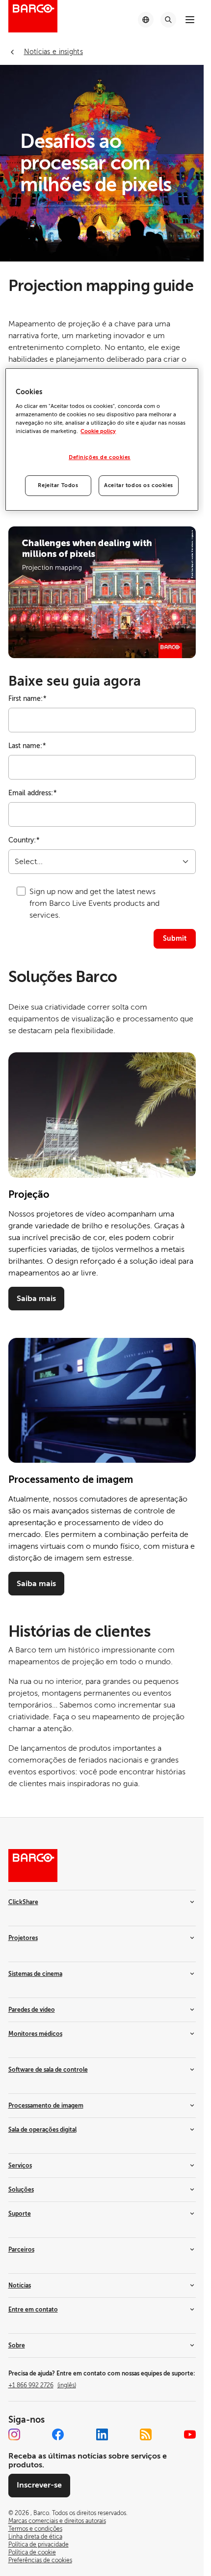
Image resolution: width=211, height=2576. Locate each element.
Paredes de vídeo (32, 2010)
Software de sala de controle (48, 2070)
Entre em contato (33, 2310)
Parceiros (21, 2250)
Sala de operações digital (42, 2130)
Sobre (17, 2345)
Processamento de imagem (46, 2106)
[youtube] (190, 2434)
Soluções (21, 2190)
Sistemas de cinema (35, 1974)
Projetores (23, 1938)
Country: (24, 840)
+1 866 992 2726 (42, 2385)
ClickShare (23, 1902)
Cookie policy (98, 431)
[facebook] (58, 2434)
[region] (102, 439)
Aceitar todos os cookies (139, 485)
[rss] (146, 2434)
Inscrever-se (39, 2485)
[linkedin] (102, 2434)
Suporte (20, 2214)
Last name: (27, 746)
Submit (175, 938)
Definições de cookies (100, 457)
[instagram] (14, 2434)
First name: (27, 699)
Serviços (20, 2166)
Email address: (33, 793)
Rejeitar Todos (58, 485)
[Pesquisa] (168, 20)
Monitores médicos (35, 2034)
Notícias (20, 2286)
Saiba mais (36, 1299)
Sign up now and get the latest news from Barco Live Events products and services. (94, 903)
